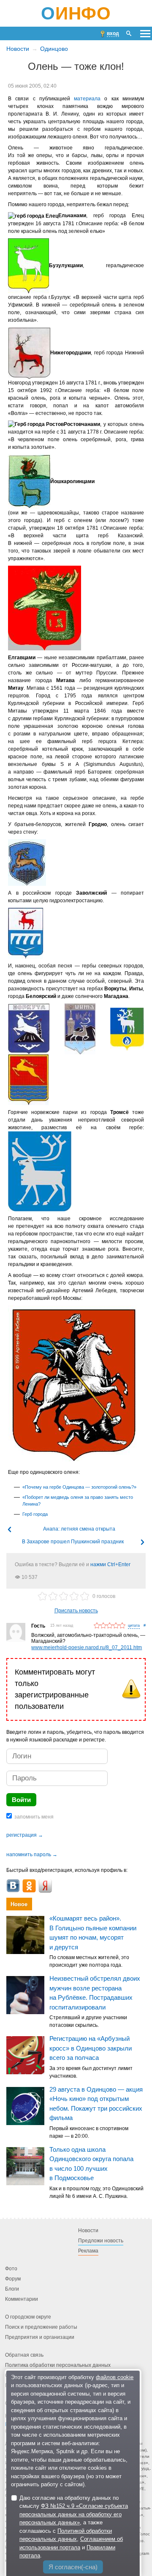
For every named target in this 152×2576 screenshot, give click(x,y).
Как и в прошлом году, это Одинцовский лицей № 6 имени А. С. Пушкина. (96, 2192)
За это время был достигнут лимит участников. (91, 2072)
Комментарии (22, 2299)
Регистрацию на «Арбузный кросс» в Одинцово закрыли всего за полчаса (91, 2048)
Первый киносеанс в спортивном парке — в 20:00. (89, 2132)
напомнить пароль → (32, 1855)
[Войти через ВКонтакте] (13, 1886)
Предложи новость (101, 2241)
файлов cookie (115, 2377)
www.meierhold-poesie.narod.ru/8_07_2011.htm (87, 1647)
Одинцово (54, 49)
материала (87, 99)
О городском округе (28, 2317)
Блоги (12, 2289)
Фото (11, 2269)
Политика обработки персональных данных (58, 2365)
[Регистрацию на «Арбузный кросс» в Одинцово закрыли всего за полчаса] (25, 2056)
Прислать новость (76, 1611)
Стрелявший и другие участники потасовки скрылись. (88, 2022)
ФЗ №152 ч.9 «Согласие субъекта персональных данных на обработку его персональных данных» (74, 2514)
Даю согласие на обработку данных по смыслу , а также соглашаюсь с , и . (74, 2527)
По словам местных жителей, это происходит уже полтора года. (89, 1962)
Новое (19, 1904)
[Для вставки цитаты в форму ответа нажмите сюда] (134, 1626)
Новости (18, 49)
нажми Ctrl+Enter (110, 1564)
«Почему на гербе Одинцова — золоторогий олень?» (79, 1487)
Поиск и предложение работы (41, 2327)
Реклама (88, 2251)
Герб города (35, 1514)
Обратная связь (24, 2355)
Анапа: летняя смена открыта (79, 1529)
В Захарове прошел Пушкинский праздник (73, 1542)
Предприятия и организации (40, 2337)
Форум (13, 2279)
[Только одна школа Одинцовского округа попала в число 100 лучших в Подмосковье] (25, 2166)
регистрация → (25, 1835)
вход (113, 33)
